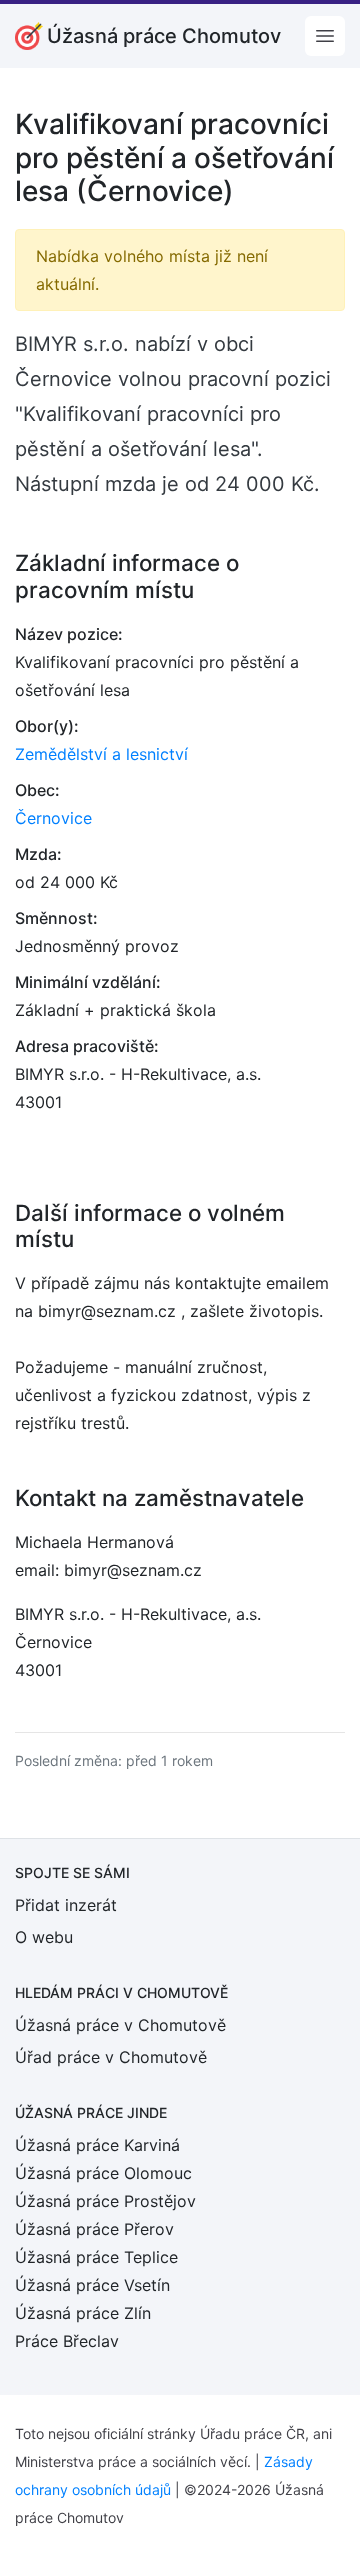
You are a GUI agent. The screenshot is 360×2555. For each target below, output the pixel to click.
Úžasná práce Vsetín (92, 2285)
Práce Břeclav (67, 2341)
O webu (44, 1937)
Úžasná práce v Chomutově (120, 2025)
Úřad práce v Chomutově (111, 2057)
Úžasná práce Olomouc (103, 2173)
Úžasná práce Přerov (94, 2229)
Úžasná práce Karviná (97, 2145)
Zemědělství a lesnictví (101, 754)
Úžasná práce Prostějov (105, 2201)
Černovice (53, 818)
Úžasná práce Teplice (96, 2257)
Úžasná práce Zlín (83, 2313)
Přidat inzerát (66, 1905)
